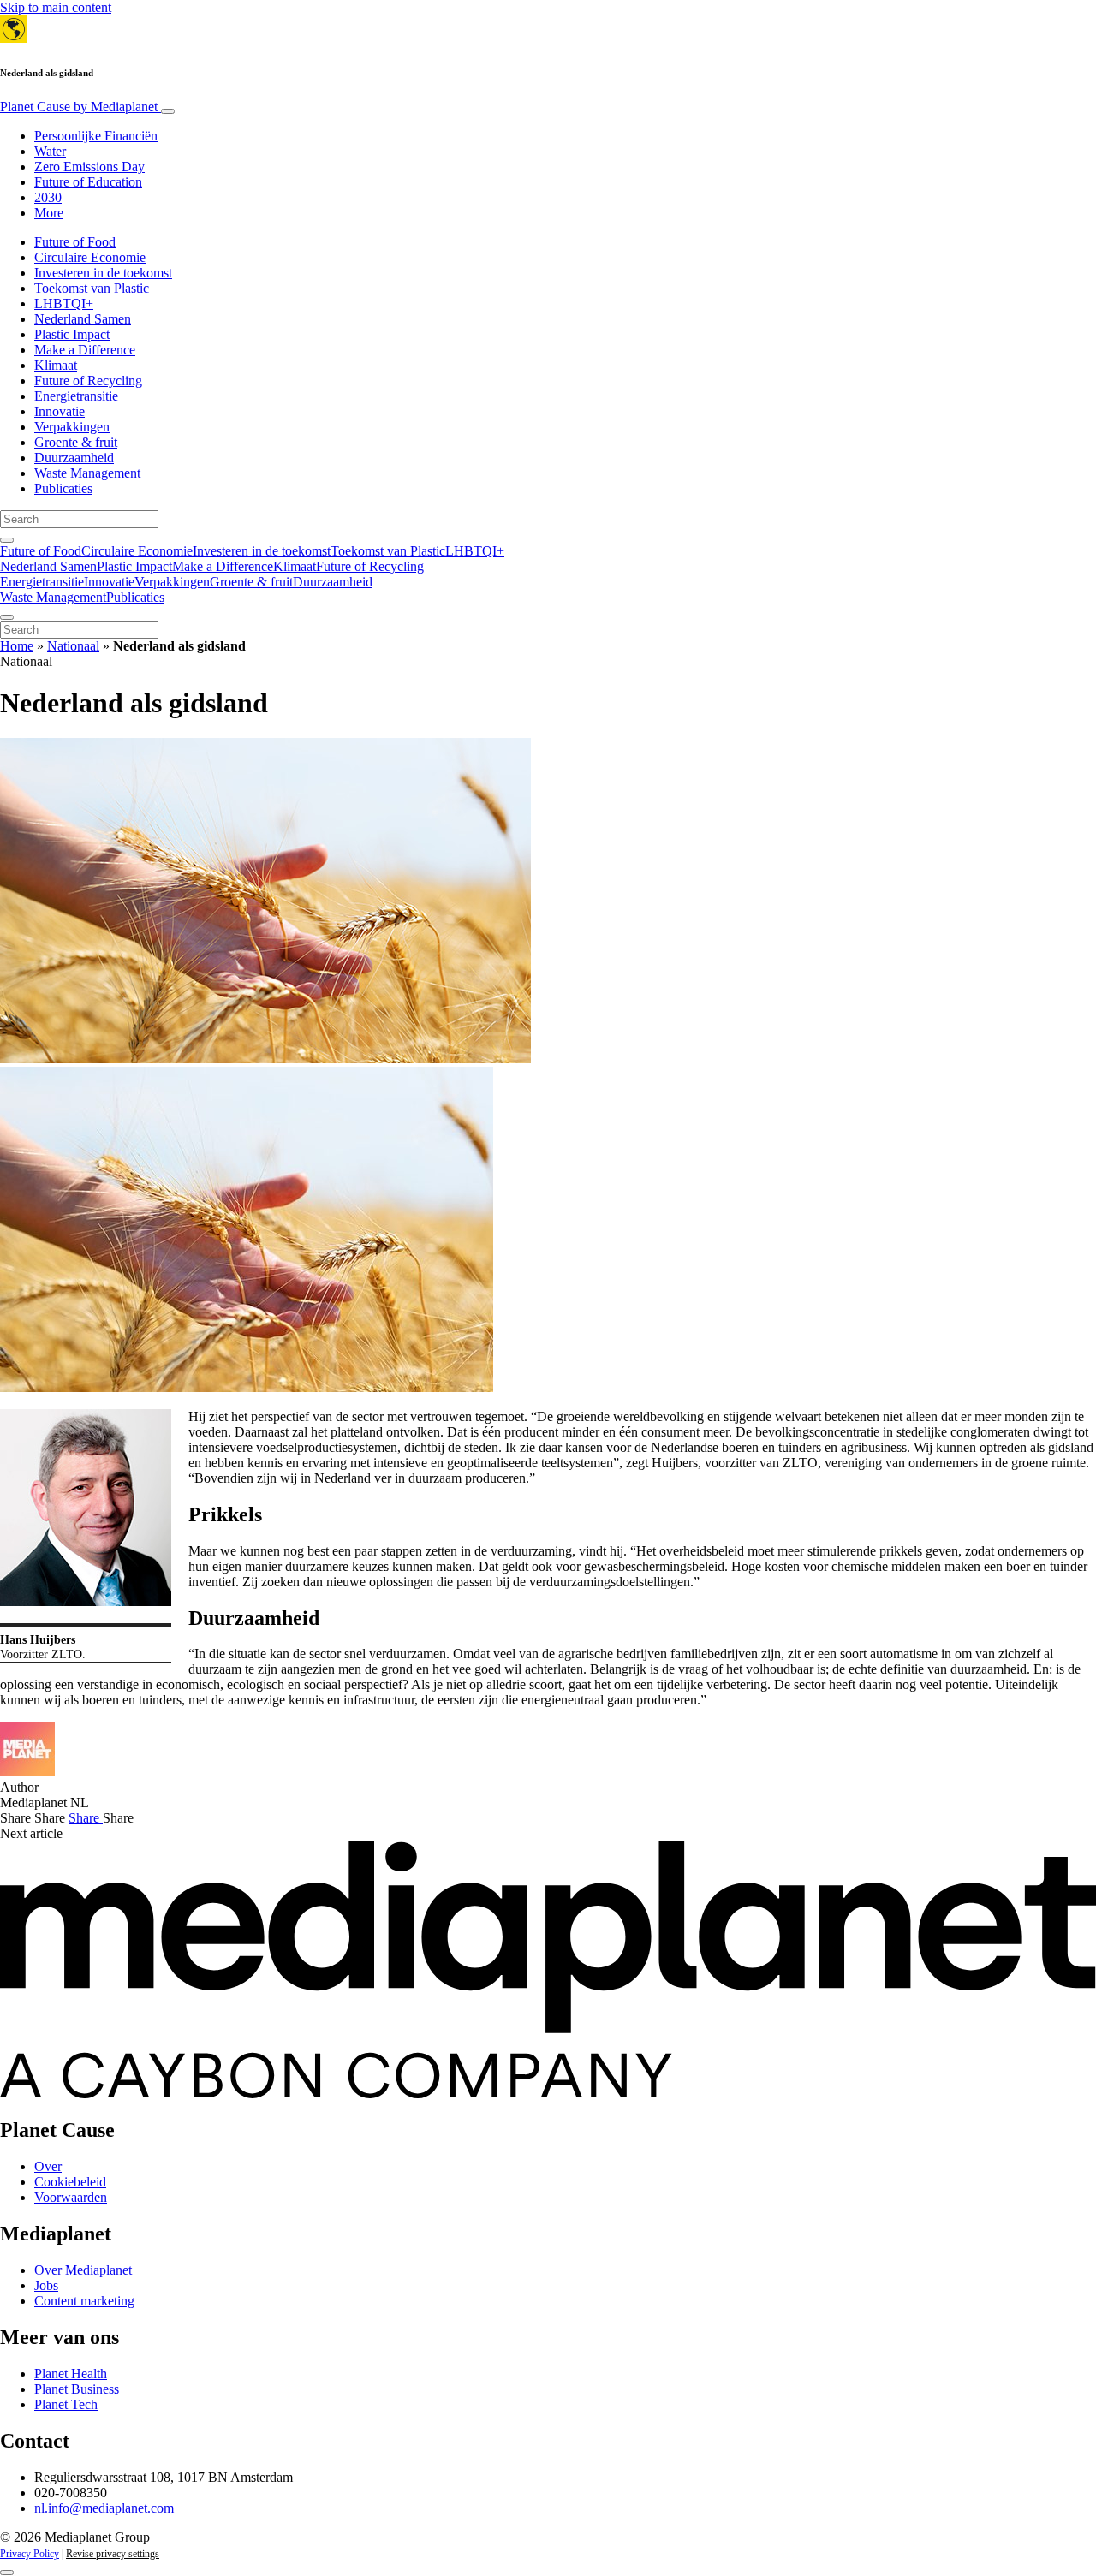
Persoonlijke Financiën (96, 136)
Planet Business (77, 2389)
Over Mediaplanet (83, 2270)
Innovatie (60, 411)
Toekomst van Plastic (92, 288)
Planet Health (71, 2374)
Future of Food (75, 242)
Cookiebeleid (70, 2182)
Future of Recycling (88, 381)
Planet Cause (79, 107)
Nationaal (73, 646)
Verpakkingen (72, 427)
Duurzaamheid (74, 458)
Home (17, 646)
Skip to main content (56, 7)
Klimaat (56, 365)
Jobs (46, 2285)
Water (50, 151)
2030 (48, 197)
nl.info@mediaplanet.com (104, 2508)
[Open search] (7, 540)
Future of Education (88, 182)
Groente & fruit (76, 442)
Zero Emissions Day (89, 167)
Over (48, 2166)
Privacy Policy (30, 2554)
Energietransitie (76, 396)
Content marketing (84, 2301)
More (49, 213)
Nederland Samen (83, 319)
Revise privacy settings (113, 2554)
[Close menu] (7, 617)
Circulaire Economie (90, 257)
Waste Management (87, 473)
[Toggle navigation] (168, 111)
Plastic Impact (72, 334)
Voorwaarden (71, 2197)
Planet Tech (66, 2404)
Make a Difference (85, 350)
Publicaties (63, 488)
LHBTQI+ (64, 303)
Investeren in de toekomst (103, 273)
